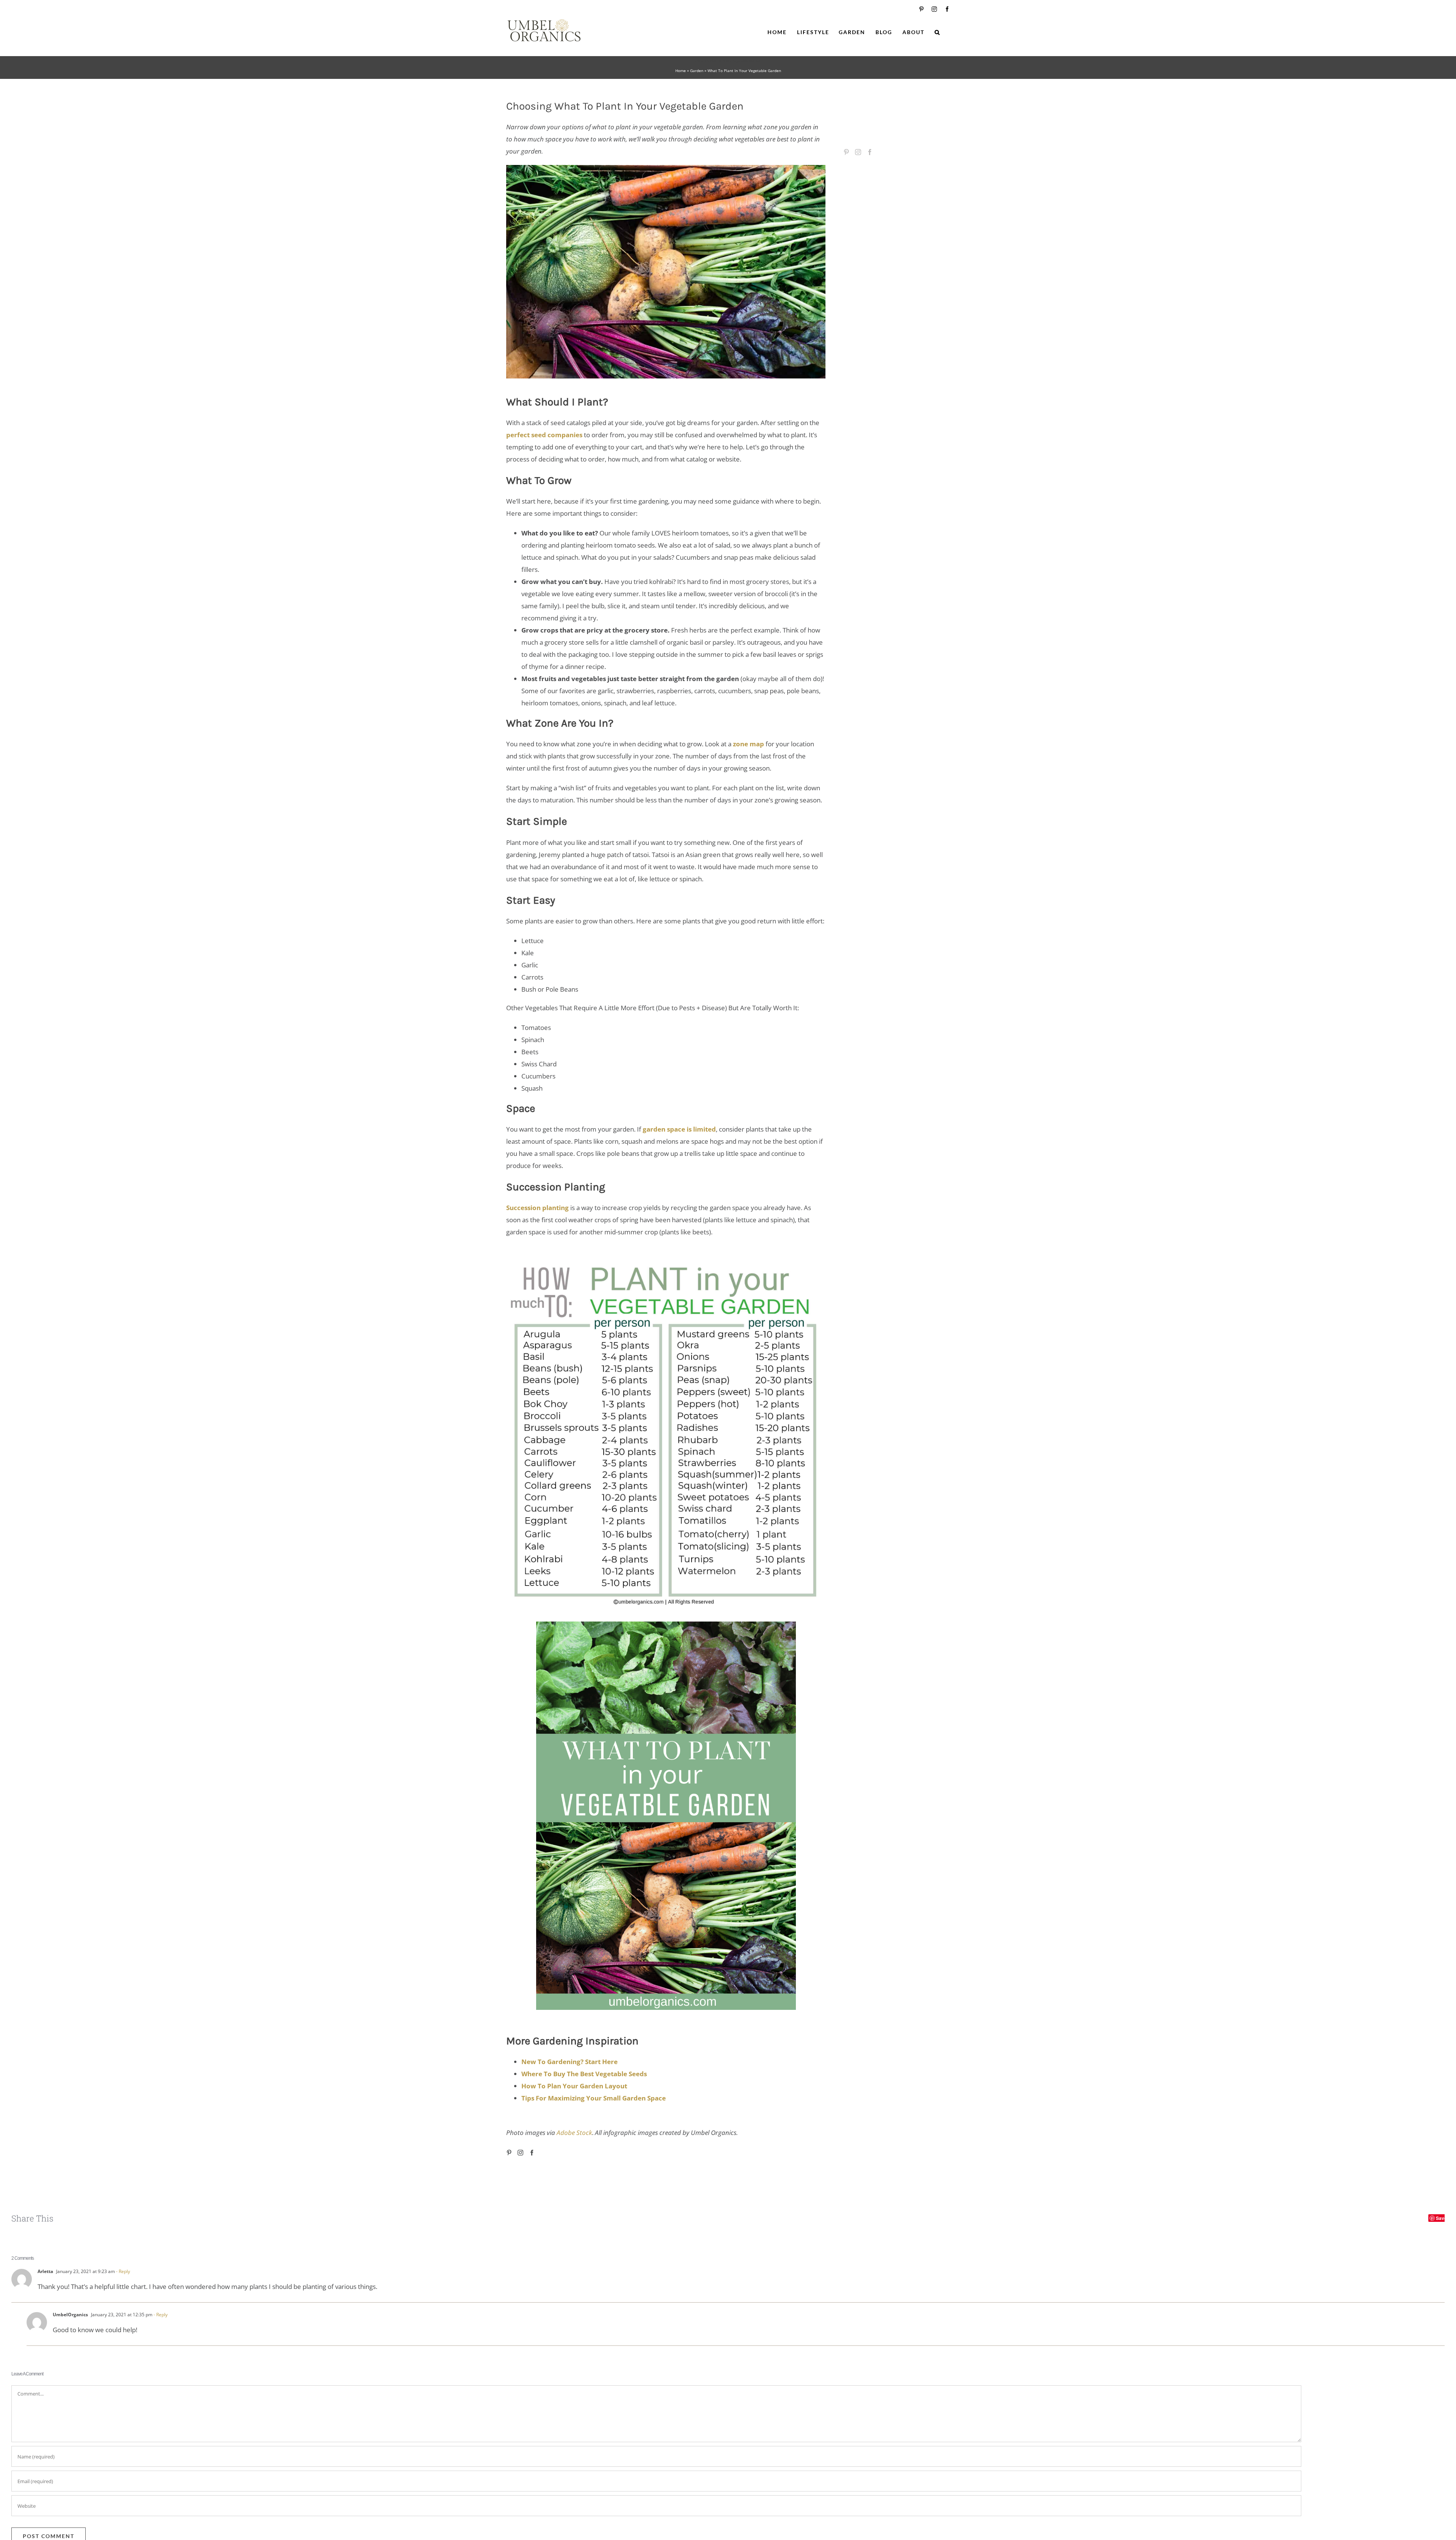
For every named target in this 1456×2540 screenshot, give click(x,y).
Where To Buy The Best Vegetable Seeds (584, 2074)
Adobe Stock (574, 2133)
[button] (937, 32)
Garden (697, 71)
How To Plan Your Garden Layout (574, 2086)
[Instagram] (520, 2153)
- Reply (122, 2271)
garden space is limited (679, 1129)
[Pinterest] (509, 2153)
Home (681, 71)
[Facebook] (532, 2153)
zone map (748, 744)
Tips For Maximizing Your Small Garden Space (594, 2098)
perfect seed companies (544, 435)
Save (1441, 2218)
